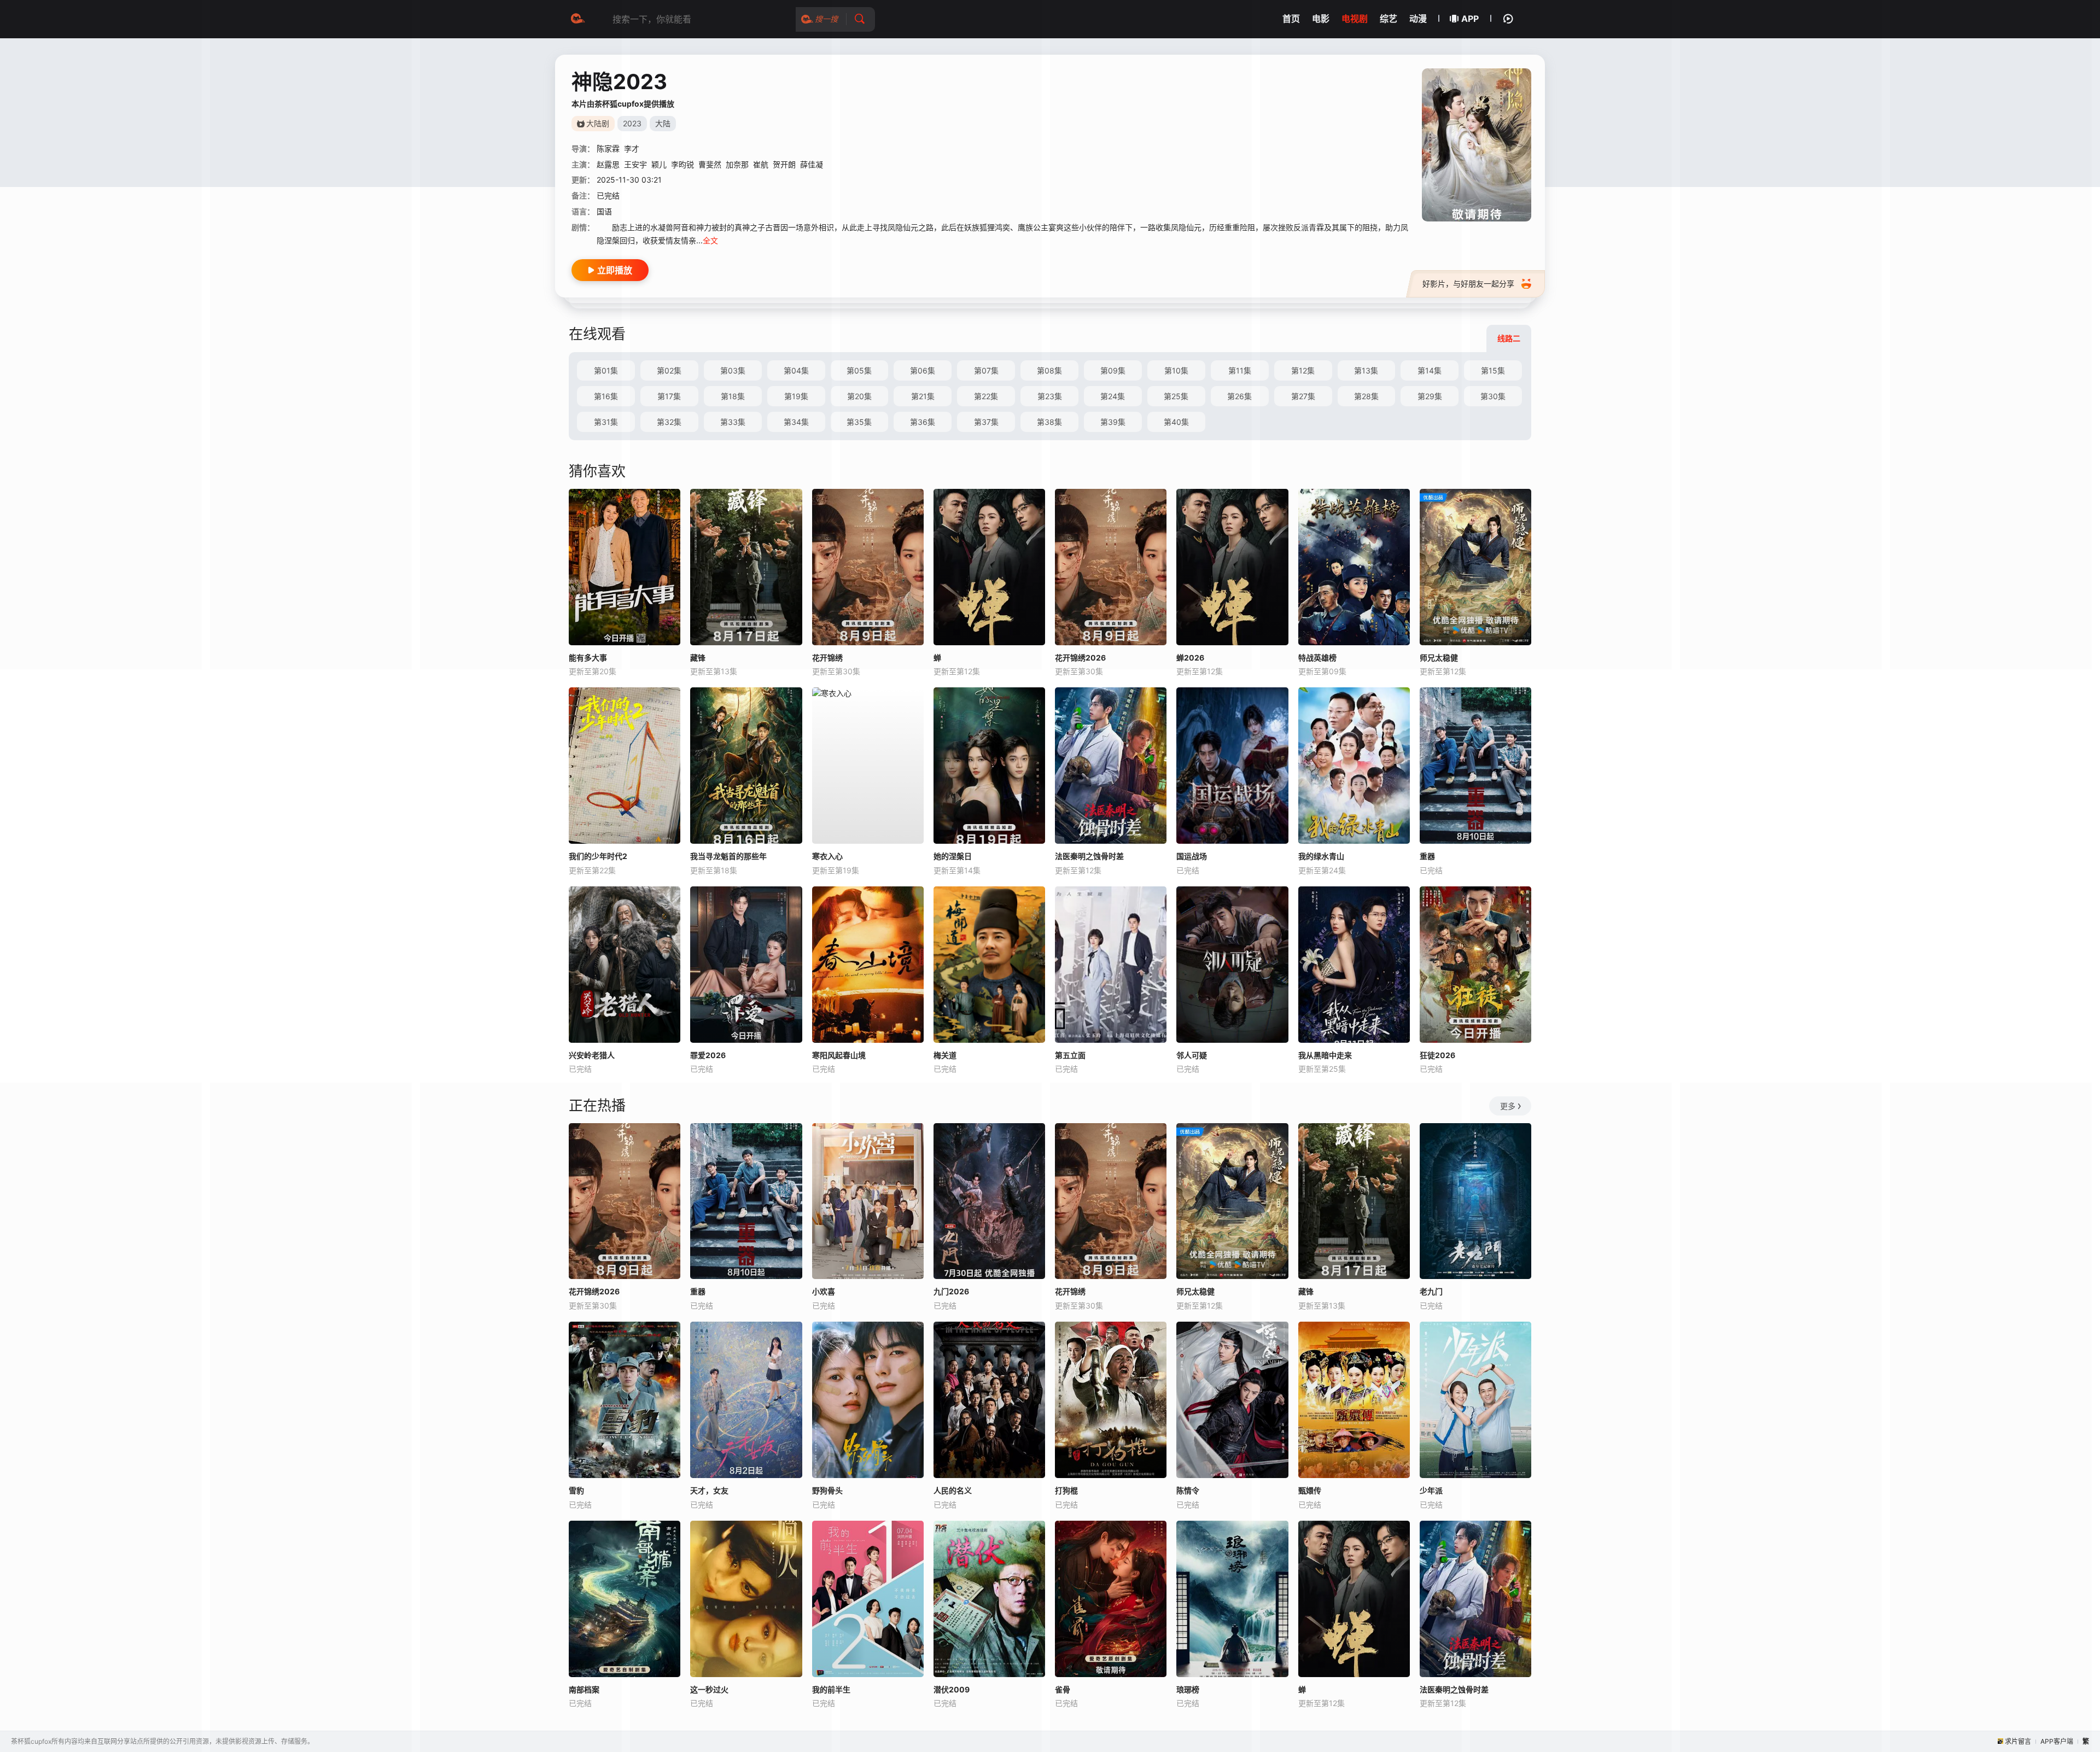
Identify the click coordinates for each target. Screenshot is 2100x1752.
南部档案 (584, 1689)
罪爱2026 (708, 1055)
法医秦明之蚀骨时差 (1089, 856)
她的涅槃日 (953, 856)
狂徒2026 (1437, 1055)
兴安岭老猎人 (592, 1055)
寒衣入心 (827, 856)
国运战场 (1192, 856)
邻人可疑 (1192, 1055)
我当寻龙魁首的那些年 (728, 856)
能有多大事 (588, 658)
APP (1470, 19)
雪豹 (576, 1490)
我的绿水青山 (1321, 856)
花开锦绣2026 (594, 1291)
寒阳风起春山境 (839, 1055)
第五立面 (1070, 1055)
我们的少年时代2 (598, 856)
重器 (1427, 856)
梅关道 (945, 1055)
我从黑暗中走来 (1325, 1055)
